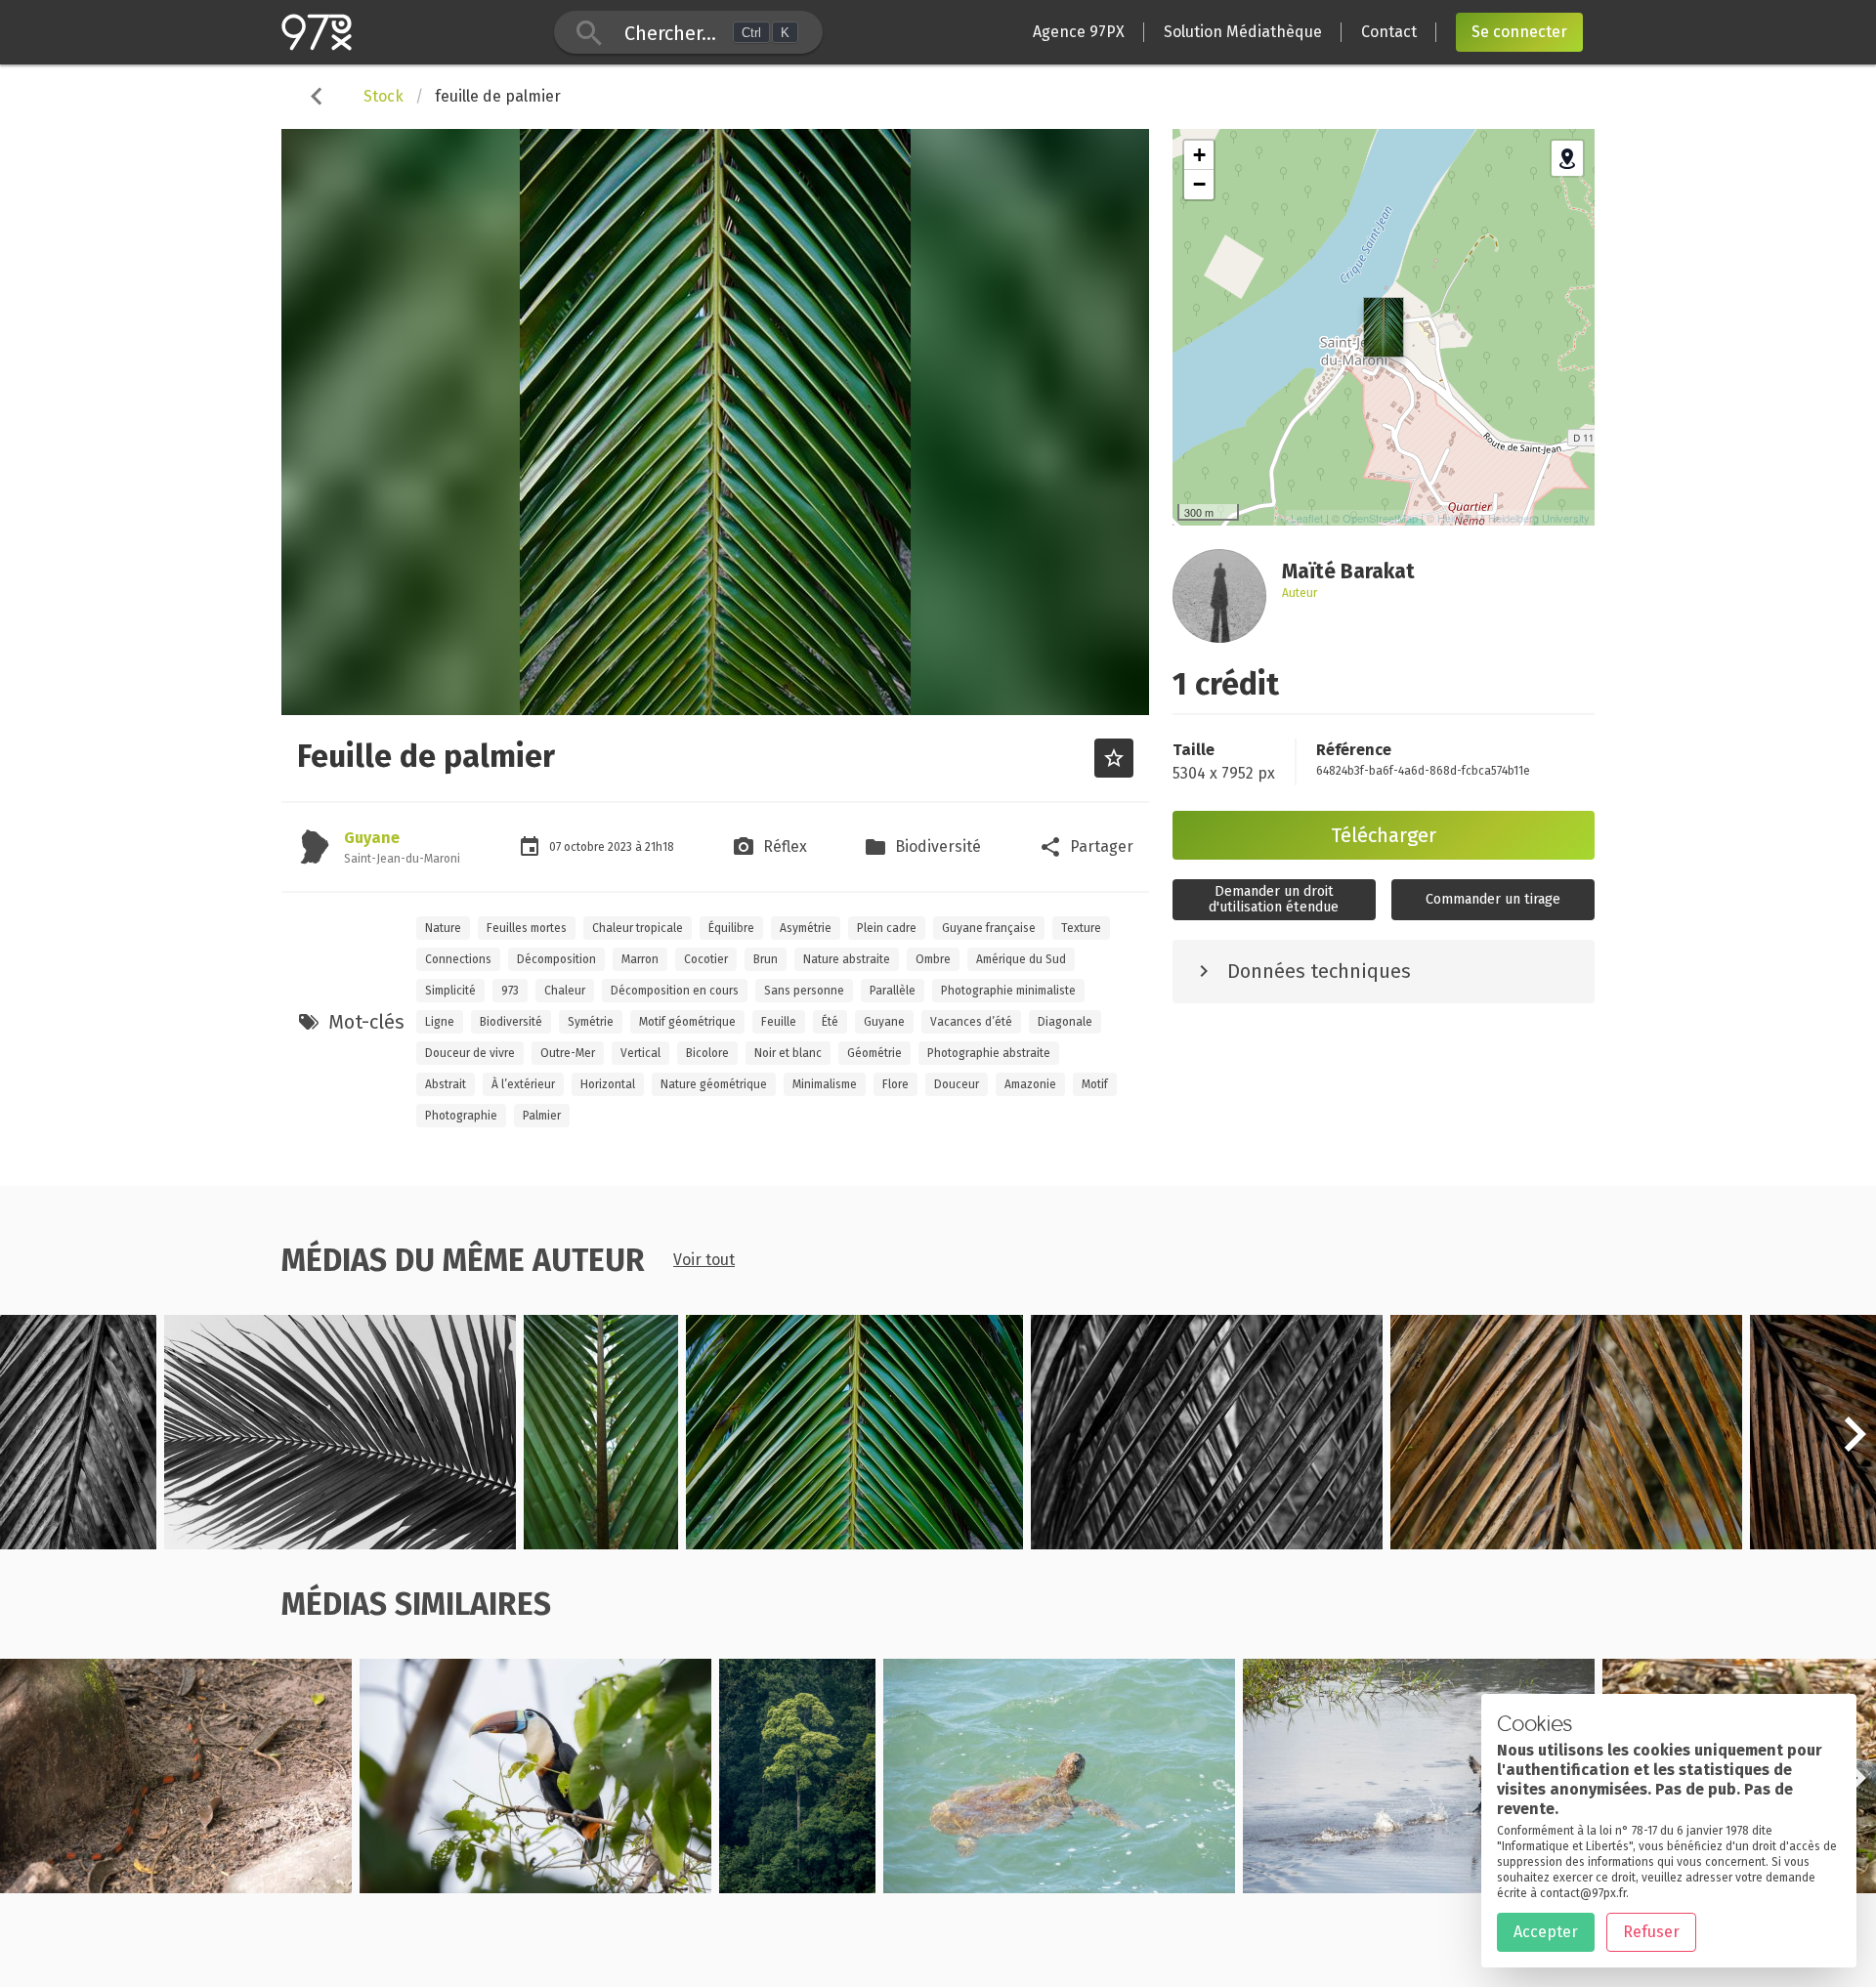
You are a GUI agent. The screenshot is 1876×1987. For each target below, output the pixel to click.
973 (510, 991)
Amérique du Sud (1021, 959)
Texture (1081, 928)
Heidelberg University (1539, 518)
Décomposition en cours (675, 991)
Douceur (957, 1084)
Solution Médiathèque (1243, 32)
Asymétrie (806, 928)
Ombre (933, 959)
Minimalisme (825, 1084)
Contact (1389, 32)
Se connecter (1519, 32)
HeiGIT (1454, 518)
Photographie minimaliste (1008, 991)
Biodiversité (511, 1022)
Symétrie (591, 1022)
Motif (1095, 1084)
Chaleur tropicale (638, 928)
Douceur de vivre (470, 1053)
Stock (384, 96)
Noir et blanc (788, 1053)
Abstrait (446, 1084)
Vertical (640, 1053)
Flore (895, 1084)
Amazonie (1030, 1084)
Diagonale (1065, 1022)
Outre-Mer (568, 1053)
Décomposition (556, 959)
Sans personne (804, 991)
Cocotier (706, 959)
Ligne (440, 1022)
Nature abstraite (847, 959)
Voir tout (704, 1260)
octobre (586, 847)
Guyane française (989, 928)
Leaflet (1307, 518)
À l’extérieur (523, 1084)
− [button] (1199, 184)
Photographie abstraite (989, 1053)
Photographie (461, 1116)
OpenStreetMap (1380, 518)
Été (830, 1022)
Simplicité (450, 991)
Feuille (779, 1022)
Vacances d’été (971, 1022)
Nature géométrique (714, 1084)
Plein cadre (887, 928)
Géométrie (874, 1053)
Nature (443, 928)
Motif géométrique (687, 1022)
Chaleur (565, 991)
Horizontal (608, 1084)
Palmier (542, 1116)
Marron (640, 959)
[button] (1855, 1445)
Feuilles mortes (527, 928)
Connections (458, 959)
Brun (766, 959)
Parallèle (893, 991)
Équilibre (731, 928)
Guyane (372, 838)
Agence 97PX (1079, 32)
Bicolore (707, 1053)
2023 (621, 847)
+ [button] (1199, 155)
